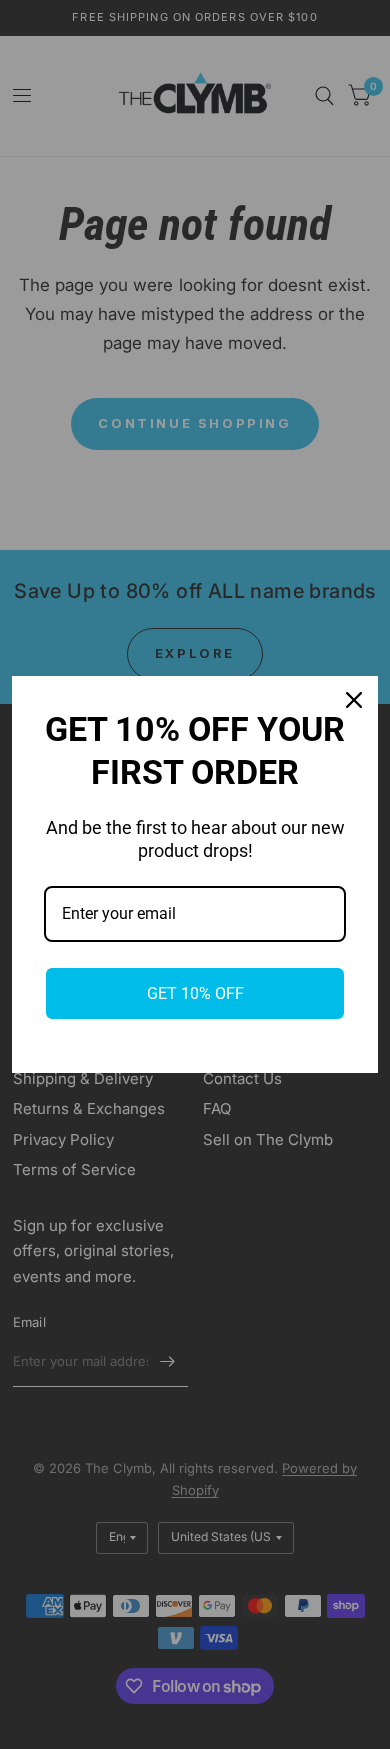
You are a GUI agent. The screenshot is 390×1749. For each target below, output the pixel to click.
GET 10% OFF (195, 993)
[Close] (354, 700)
